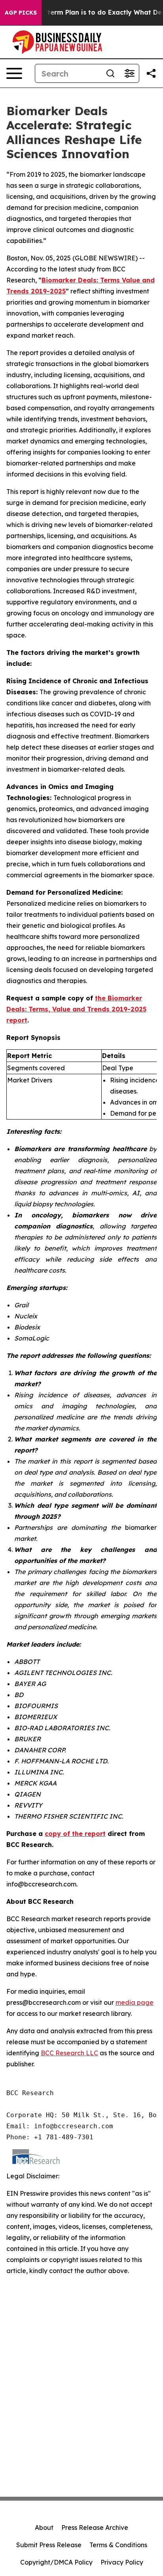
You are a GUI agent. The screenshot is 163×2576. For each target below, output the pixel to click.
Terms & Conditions (118, 2545)
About (44, 2527)
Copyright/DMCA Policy (56, 2562)
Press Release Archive (95, 2527)
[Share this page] (151, 73)
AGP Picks (21, 13)
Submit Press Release (49, 2545)
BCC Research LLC (69, 2053)
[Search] (110, 73)
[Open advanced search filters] (129, 73)
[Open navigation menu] (14, 73)
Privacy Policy (122, 2562)
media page (135, 2002)
